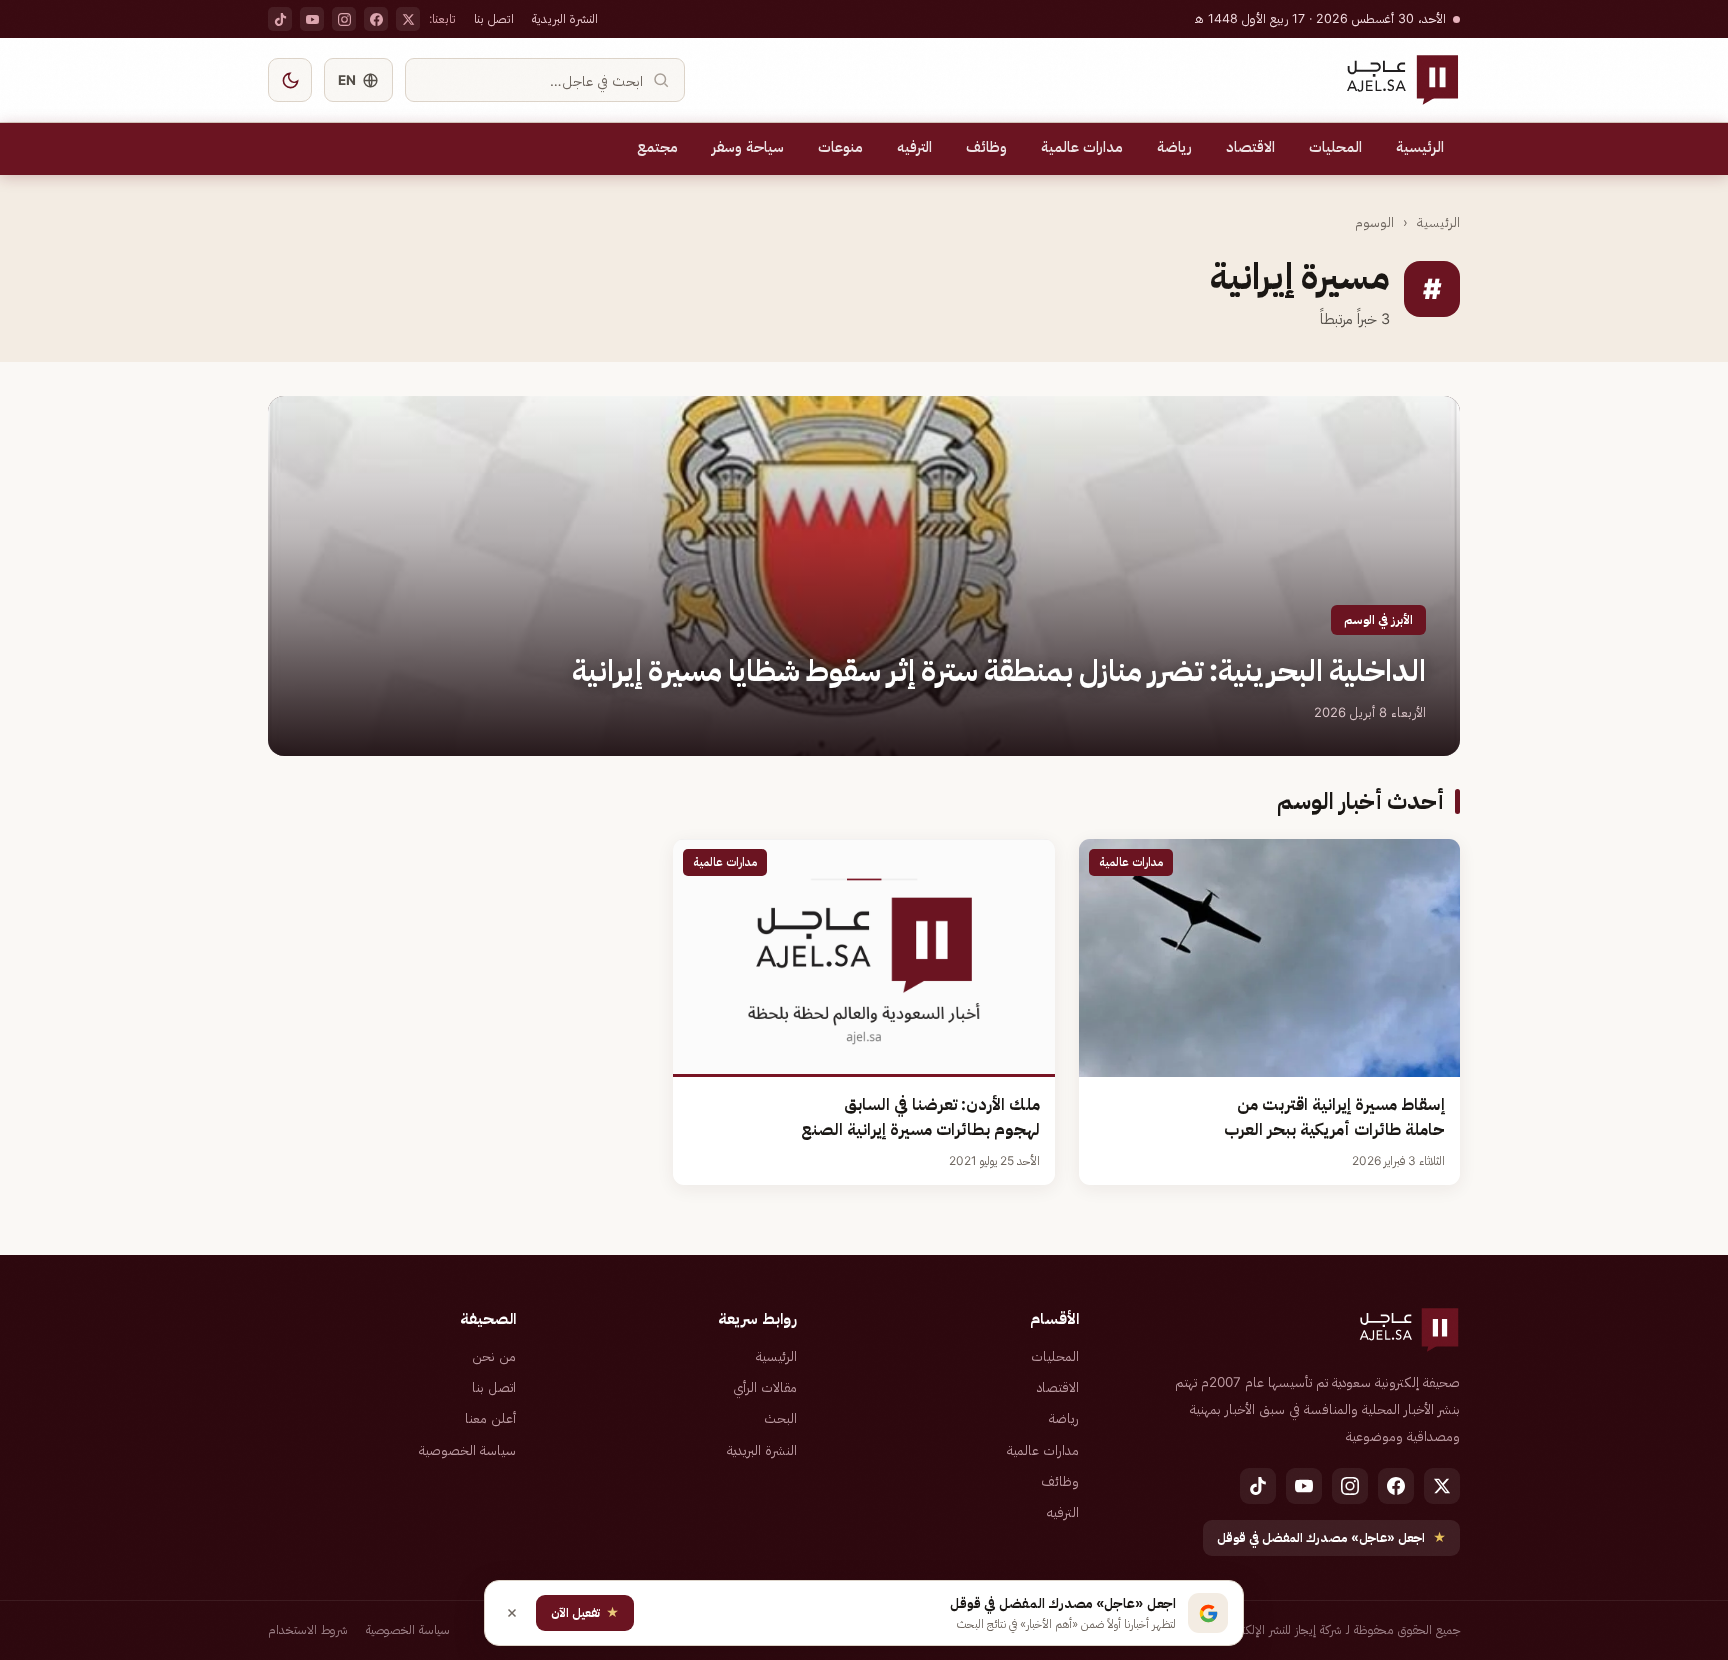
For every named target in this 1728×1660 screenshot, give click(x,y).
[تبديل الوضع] (290, 80)
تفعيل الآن (585, 1612)
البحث (780, 1418)
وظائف (986, 147)
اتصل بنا (494, 18)
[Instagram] (344, 19)
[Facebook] (376, 19)
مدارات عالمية (1082, 147)
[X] (408, 19)
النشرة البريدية (565, 18)
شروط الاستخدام (308, 1629)
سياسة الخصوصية (467, 1450)
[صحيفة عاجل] (1402, 80)
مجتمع (657, 147)
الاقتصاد (1250, 147)
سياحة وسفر (748, 147)
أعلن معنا (490, 1418)
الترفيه (914, 147)
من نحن (494, 1356)
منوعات (840, 147)
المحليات (1335, 147)
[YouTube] (312, 19)
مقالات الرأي (765, 1387)
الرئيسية (1420, 147)
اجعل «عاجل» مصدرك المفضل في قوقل (1331, 1537)
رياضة (1174, 147)
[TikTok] (280, 19)
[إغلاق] (512, 1613)
